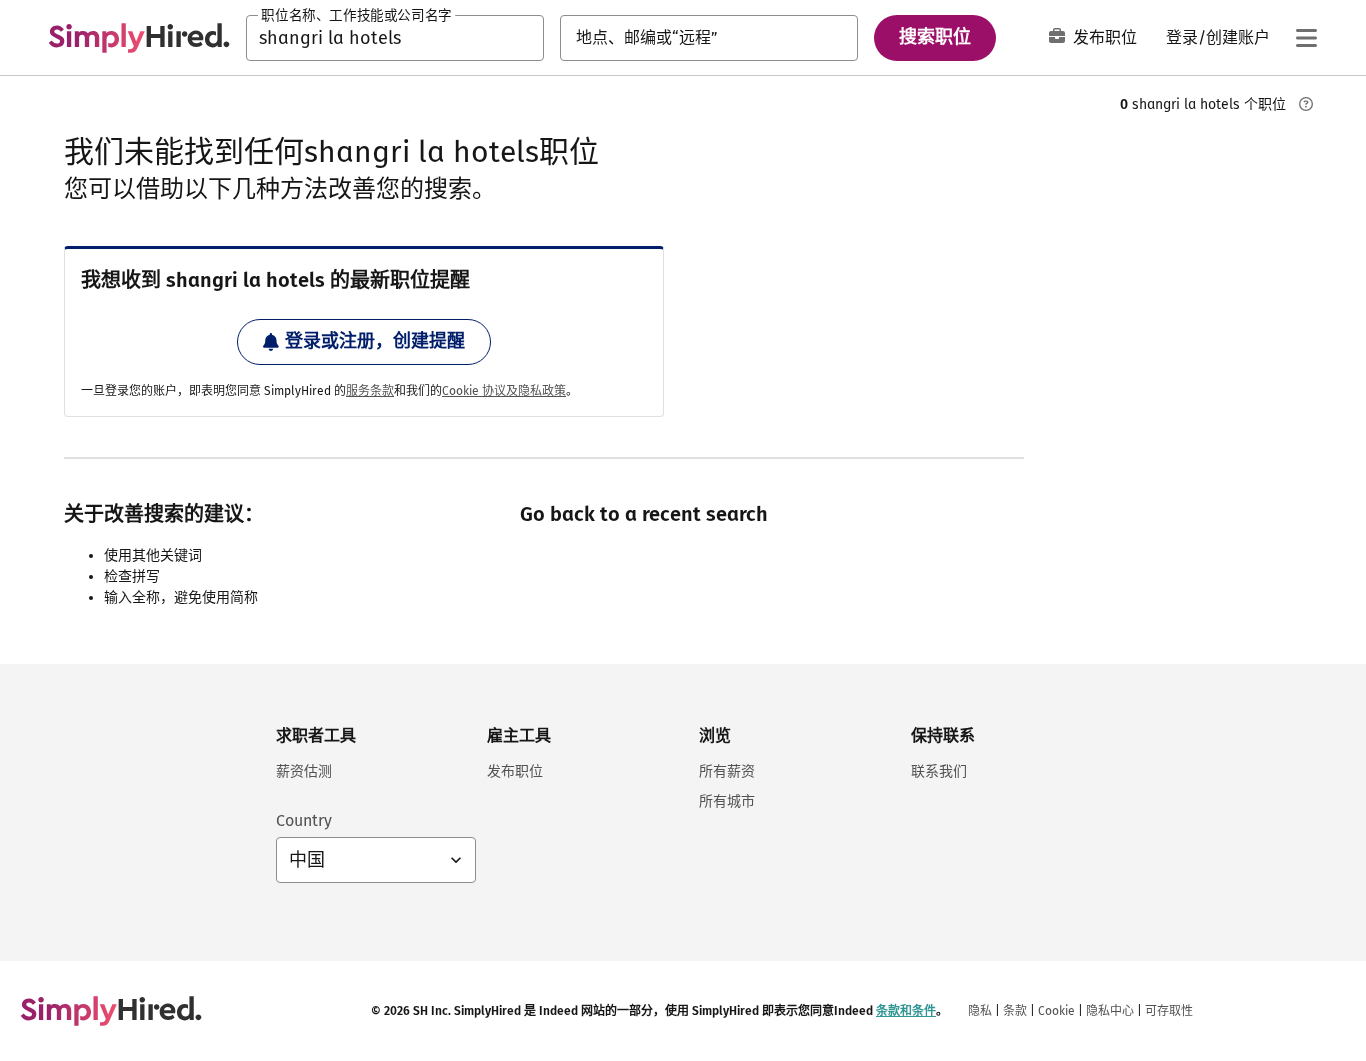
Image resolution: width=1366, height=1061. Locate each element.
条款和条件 (906, 1011)
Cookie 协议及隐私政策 (504, 391)
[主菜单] (1306, 38)
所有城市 (727, 801)
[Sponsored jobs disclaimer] (1306, 104)
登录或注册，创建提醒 (375, 341)
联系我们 (939, 771)
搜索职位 (935, 37)
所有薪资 (727, 771)
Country (304, 820)
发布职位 (1105, 37)
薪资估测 (304, 771)
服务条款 (370, 391)
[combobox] (395, 38)
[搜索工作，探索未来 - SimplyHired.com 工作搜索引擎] (139, 38)
